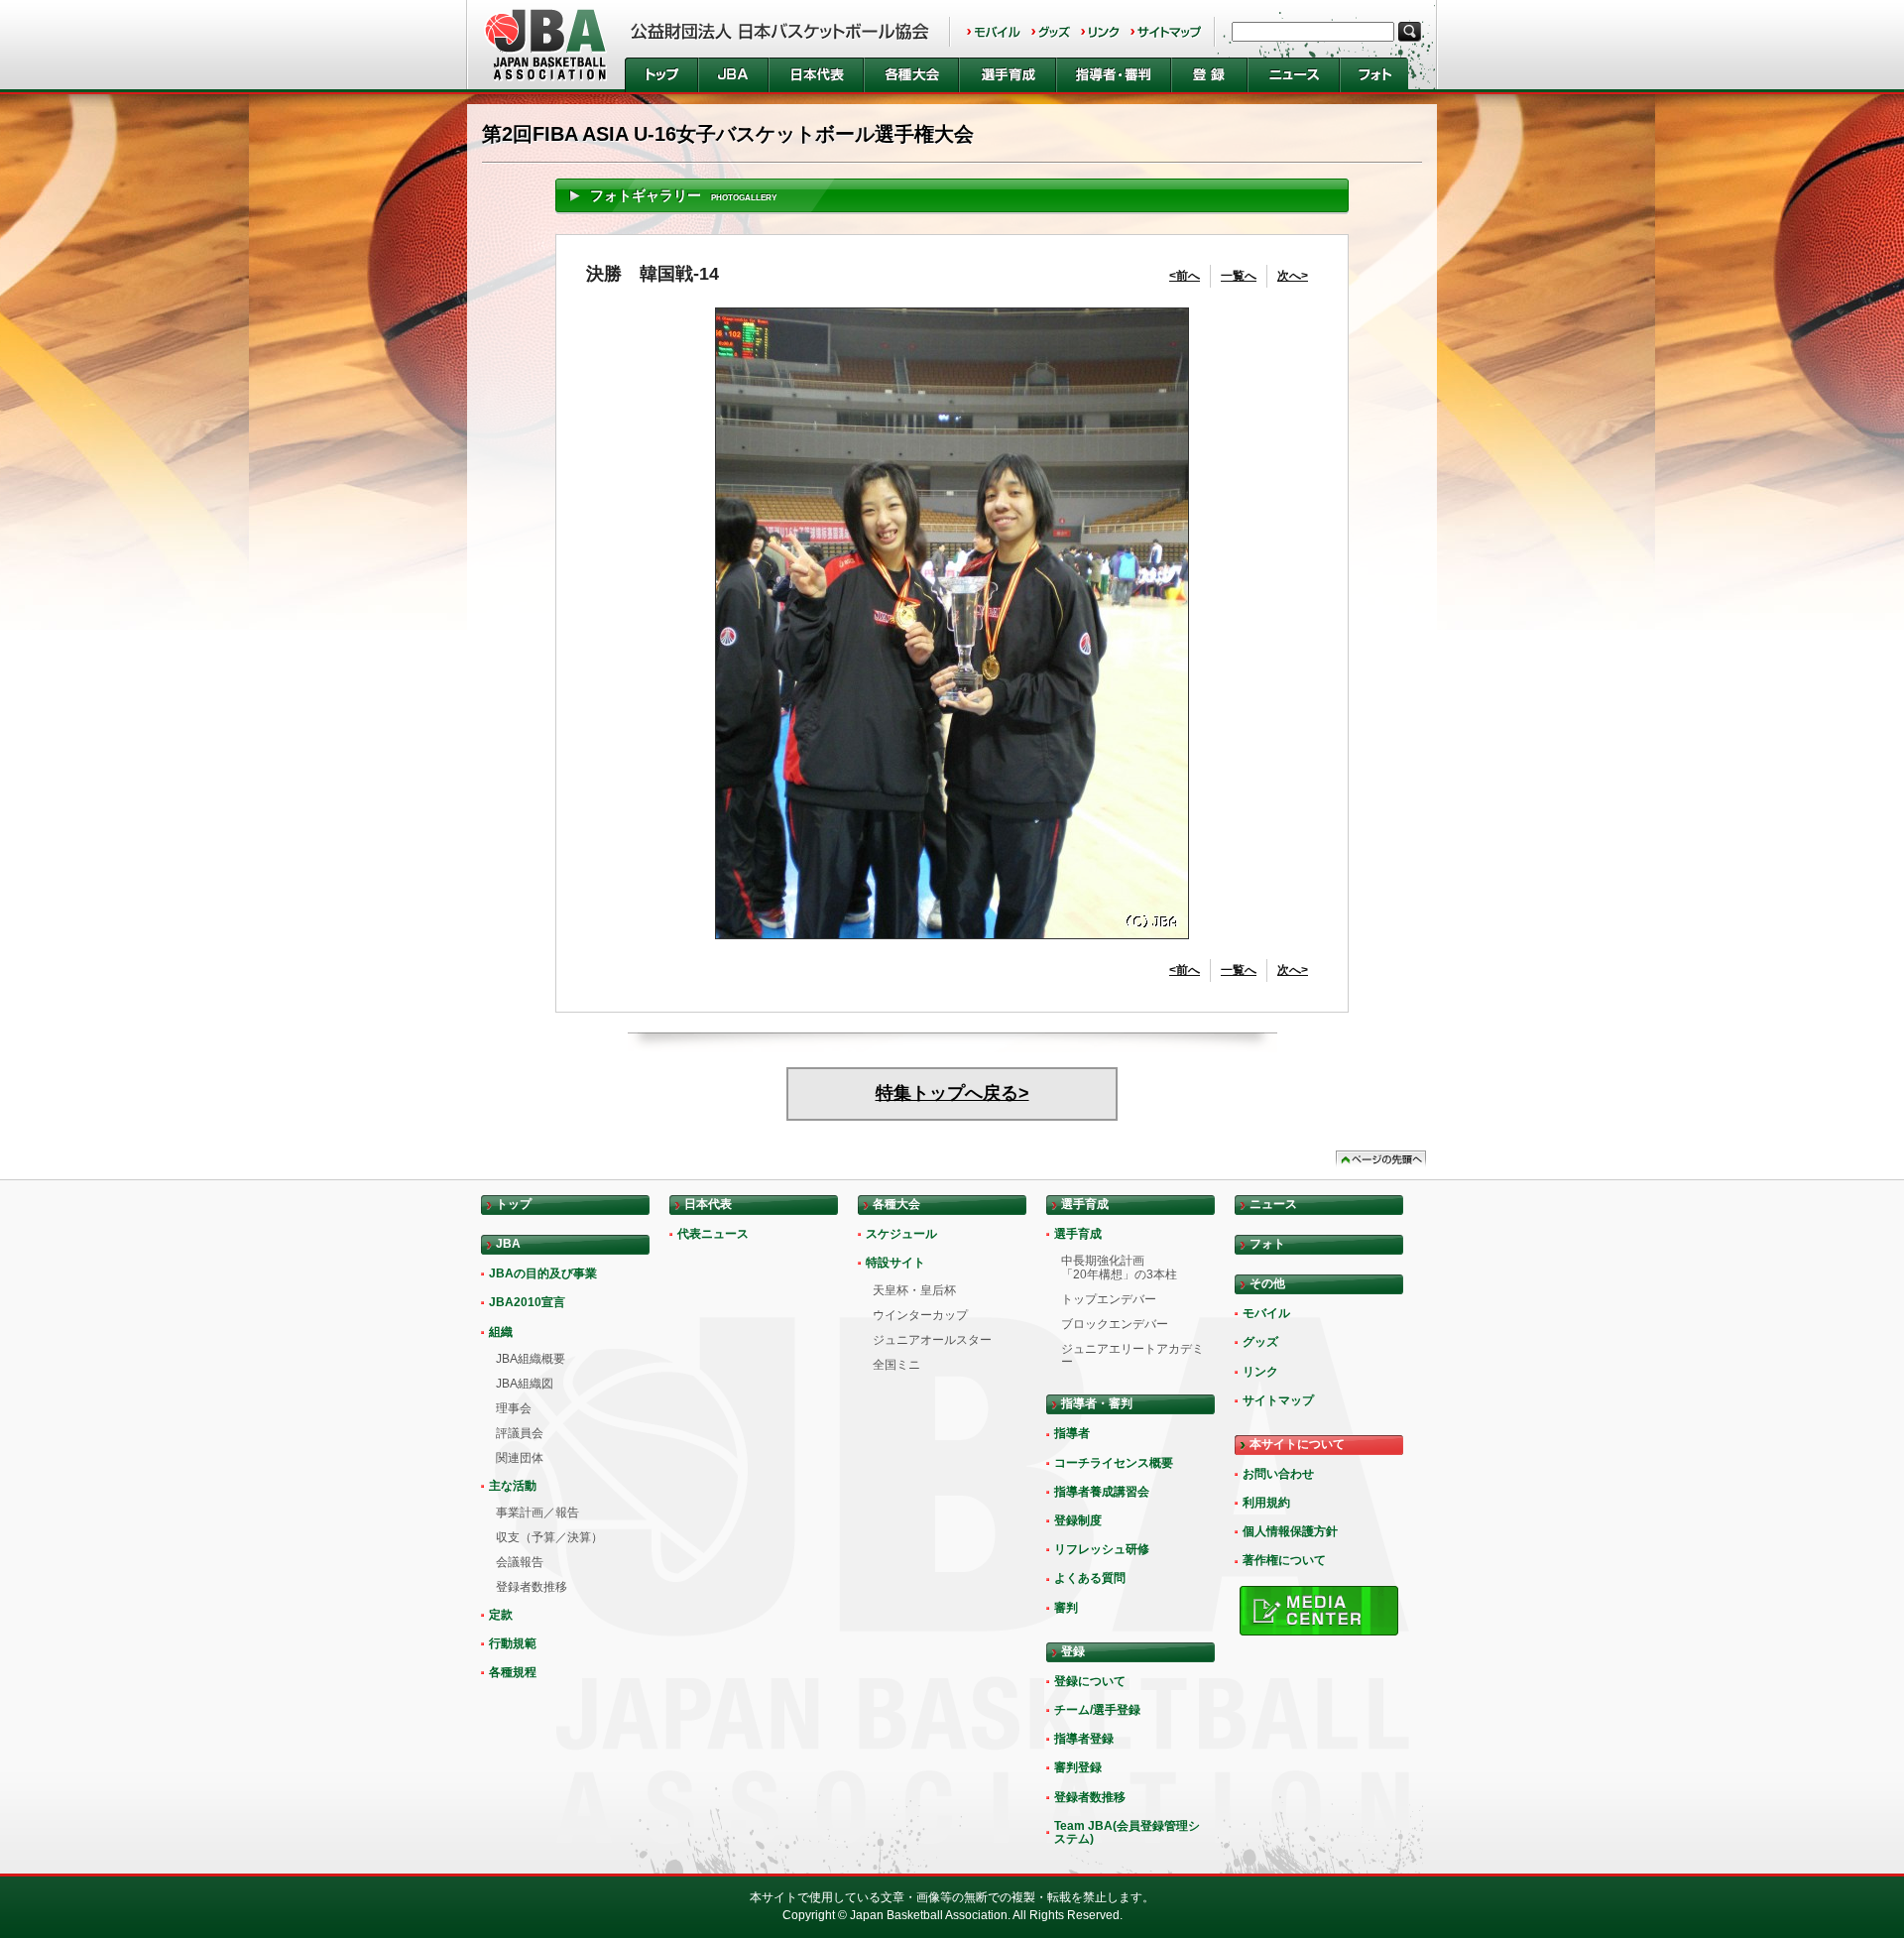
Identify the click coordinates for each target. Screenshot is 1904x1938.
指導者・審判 (1114, 75)
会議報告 (520, 1562)
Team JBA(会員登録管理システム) (1127, 1832)
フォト (1374, 75)
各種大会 (911, 75)
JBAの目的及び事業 (543, 1273)
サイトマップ (1166, 32)
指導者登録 (1084, 1739)
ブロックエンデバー (1115, 1324)
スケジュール (901, 1234)
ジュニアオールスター (932, 1340)
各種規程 (513, 1672)
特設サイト (895, 1263)
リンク (1100, 32)
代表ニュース (713, 1234)
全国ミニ (896, 1365)
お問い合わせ (1278, 1474)
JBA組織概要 (531, 1359)
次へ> (1293, 276)
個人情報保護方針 (1290, 1531)
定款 (501, 1615)
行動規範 (513, 1643)
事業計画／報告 (537, 1513)
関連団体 (520, 1458)
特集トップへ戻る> (952, 1093)
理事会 (514, 1408)
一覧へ (1239, 276)
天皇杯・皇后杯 (914, 1290)
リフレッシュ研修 (1102, 1549)
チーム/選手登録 (1097, 1710)
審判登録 (1078, 1767)
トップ (661, 75)
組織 (501, 1332)
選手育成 (1008, 75)
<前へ (1185, 276)
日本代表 (816, 75)
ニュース (1294, 75)
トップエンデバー (1109, 1299)
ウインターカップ (920, 1315)
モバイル (994, 32)
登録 (1209, 75)
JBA (733, 75)
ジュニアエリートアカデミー (1132, 1355)
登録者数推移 (532, 1587)
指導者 (1072, 1433)
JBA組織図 (525, 1384)
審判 (1066, 1608)
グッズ (1051, 32)
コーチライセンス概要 (1114, 1463)
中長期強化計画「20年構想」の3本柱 (1119, 1267)
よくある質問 (1090, 1578)
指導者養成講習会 (1102, 1492)
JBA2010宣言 (527, 1302)
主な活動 (513, 1486)
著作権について (1284, 1560)
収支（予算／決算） (549, 1537)
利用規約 (1266, 1503)
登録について (1090, 1681)
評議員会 (520, 1433)
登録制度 (1078, 1520)
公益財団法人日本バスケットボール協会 (546, 45)
